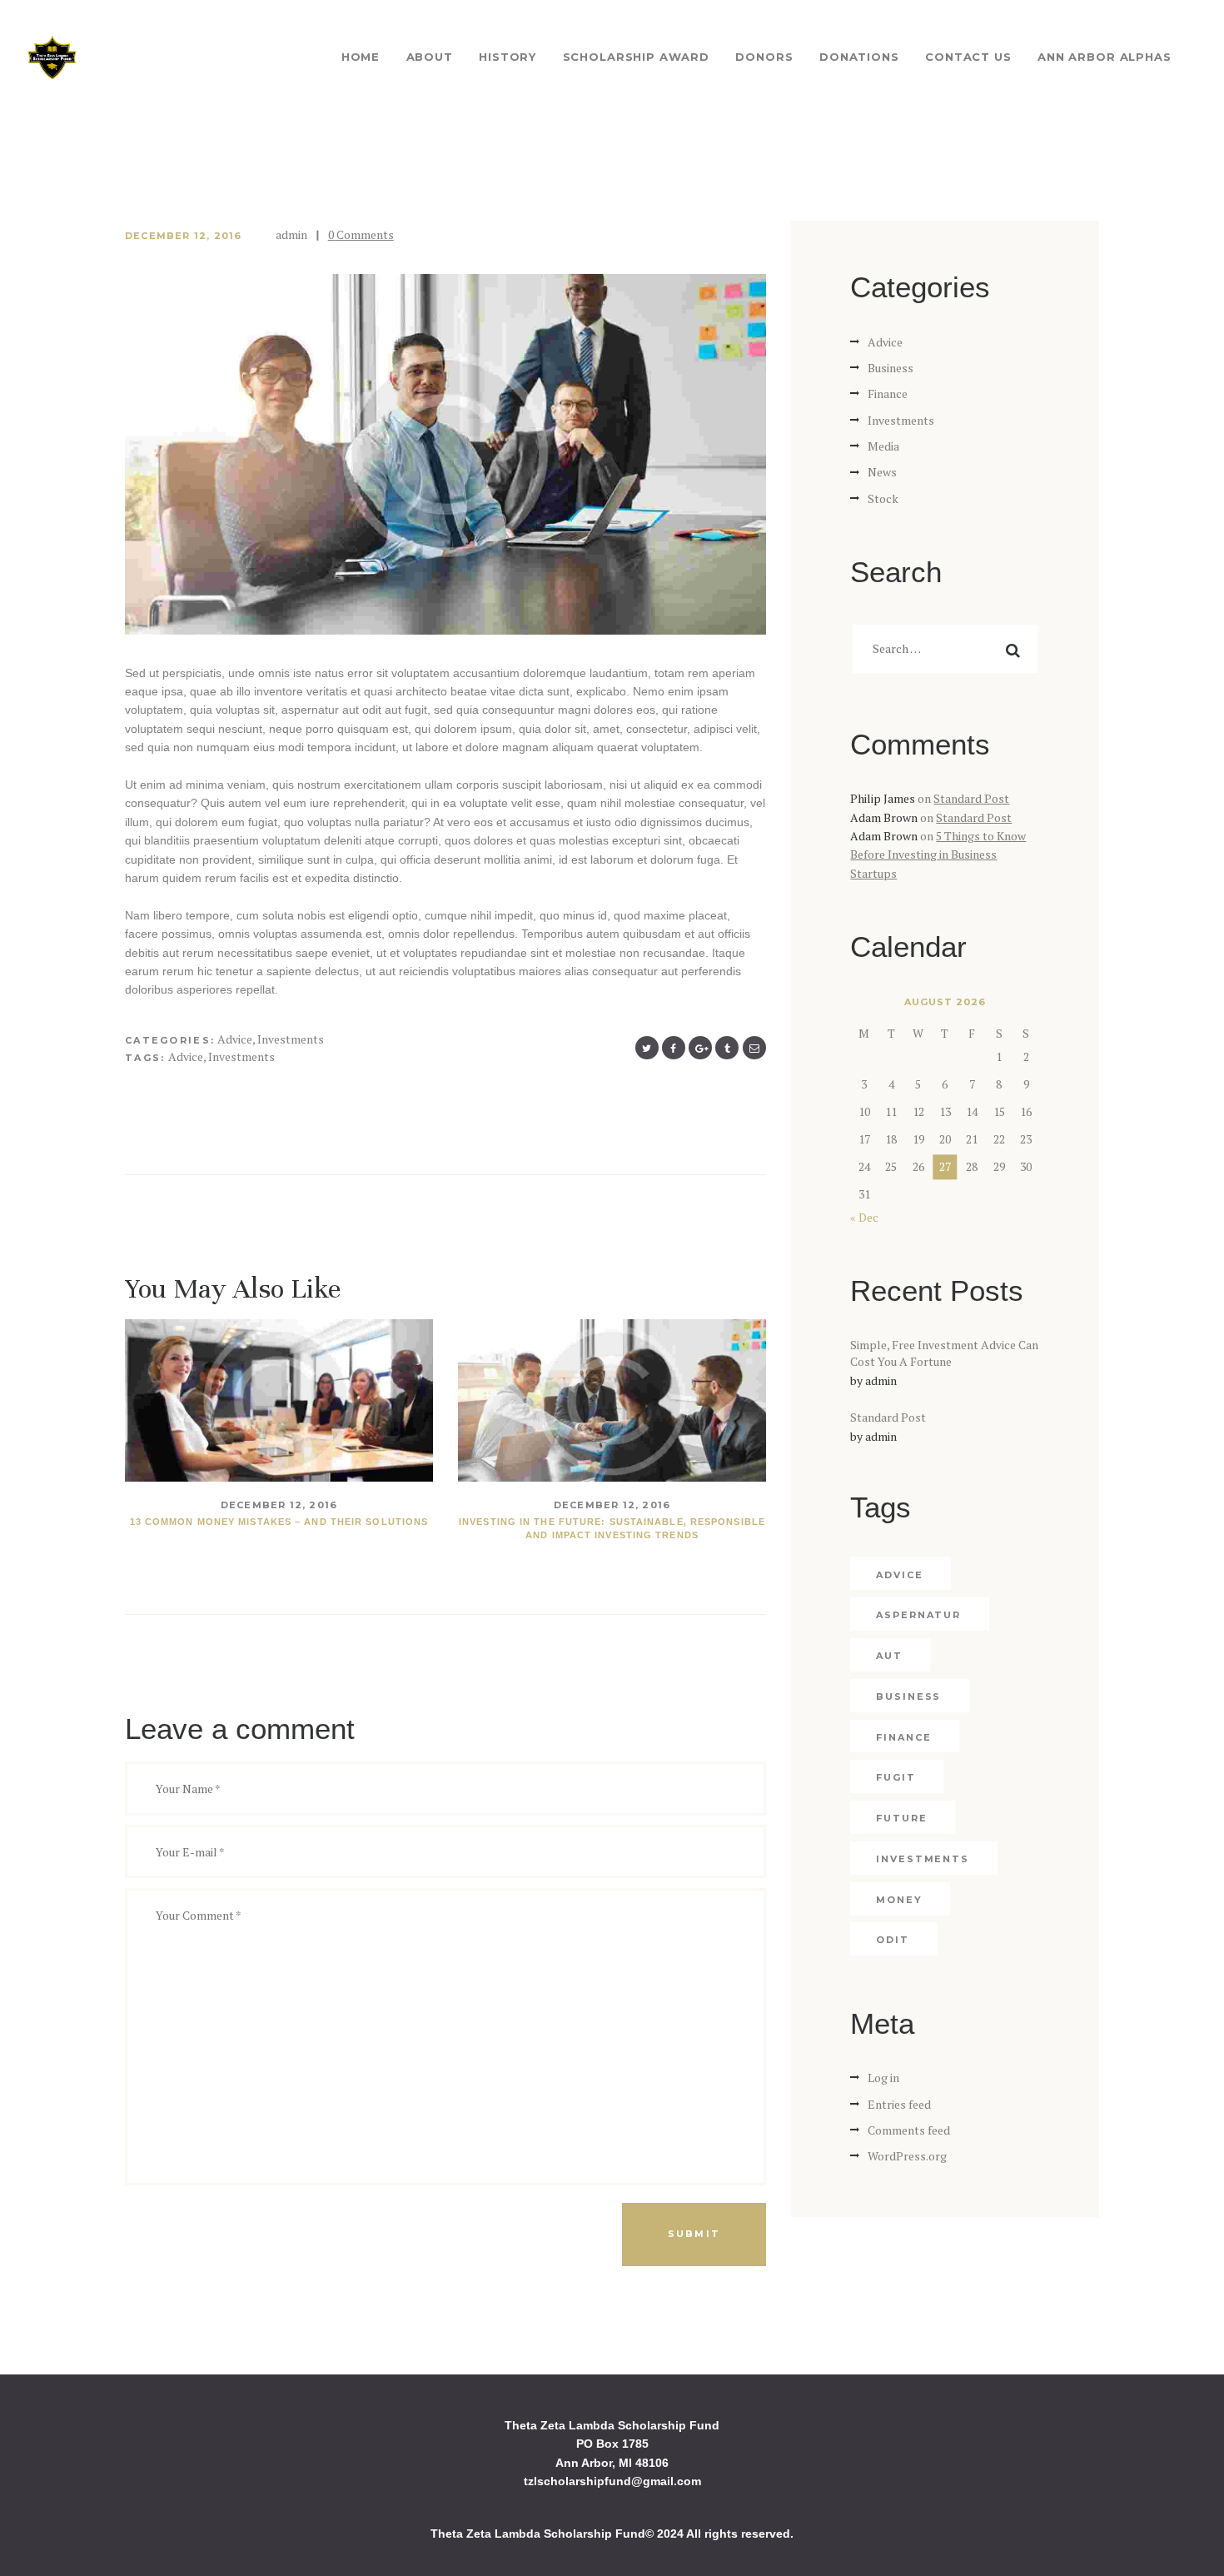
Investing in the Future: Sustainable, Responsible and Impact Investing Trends (612, 1528)
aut (889, 1656)
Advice (235, 1039)
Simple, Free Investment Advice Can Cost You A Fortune (944, 1353)
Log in (883, 2078)
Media (883, 446)
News (882, 472)
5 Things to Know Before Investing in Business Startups (938, 855)
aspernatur (918, 1615)
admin (293, 234)
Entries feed (899, 2104)
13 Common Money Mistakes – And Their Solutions (279, 1522)
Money (899, 1900)
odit (893, 1940)
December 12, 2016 (183, 236)
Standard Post (971, 798)
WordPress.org (907, 2156)
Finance (888, 394)
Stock (883, 498)
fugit (896, 1777)
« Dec (864, 1217)
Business (891, 368)
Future (901, 1818)
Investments (291, 1039)
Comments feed (909, 2130)
